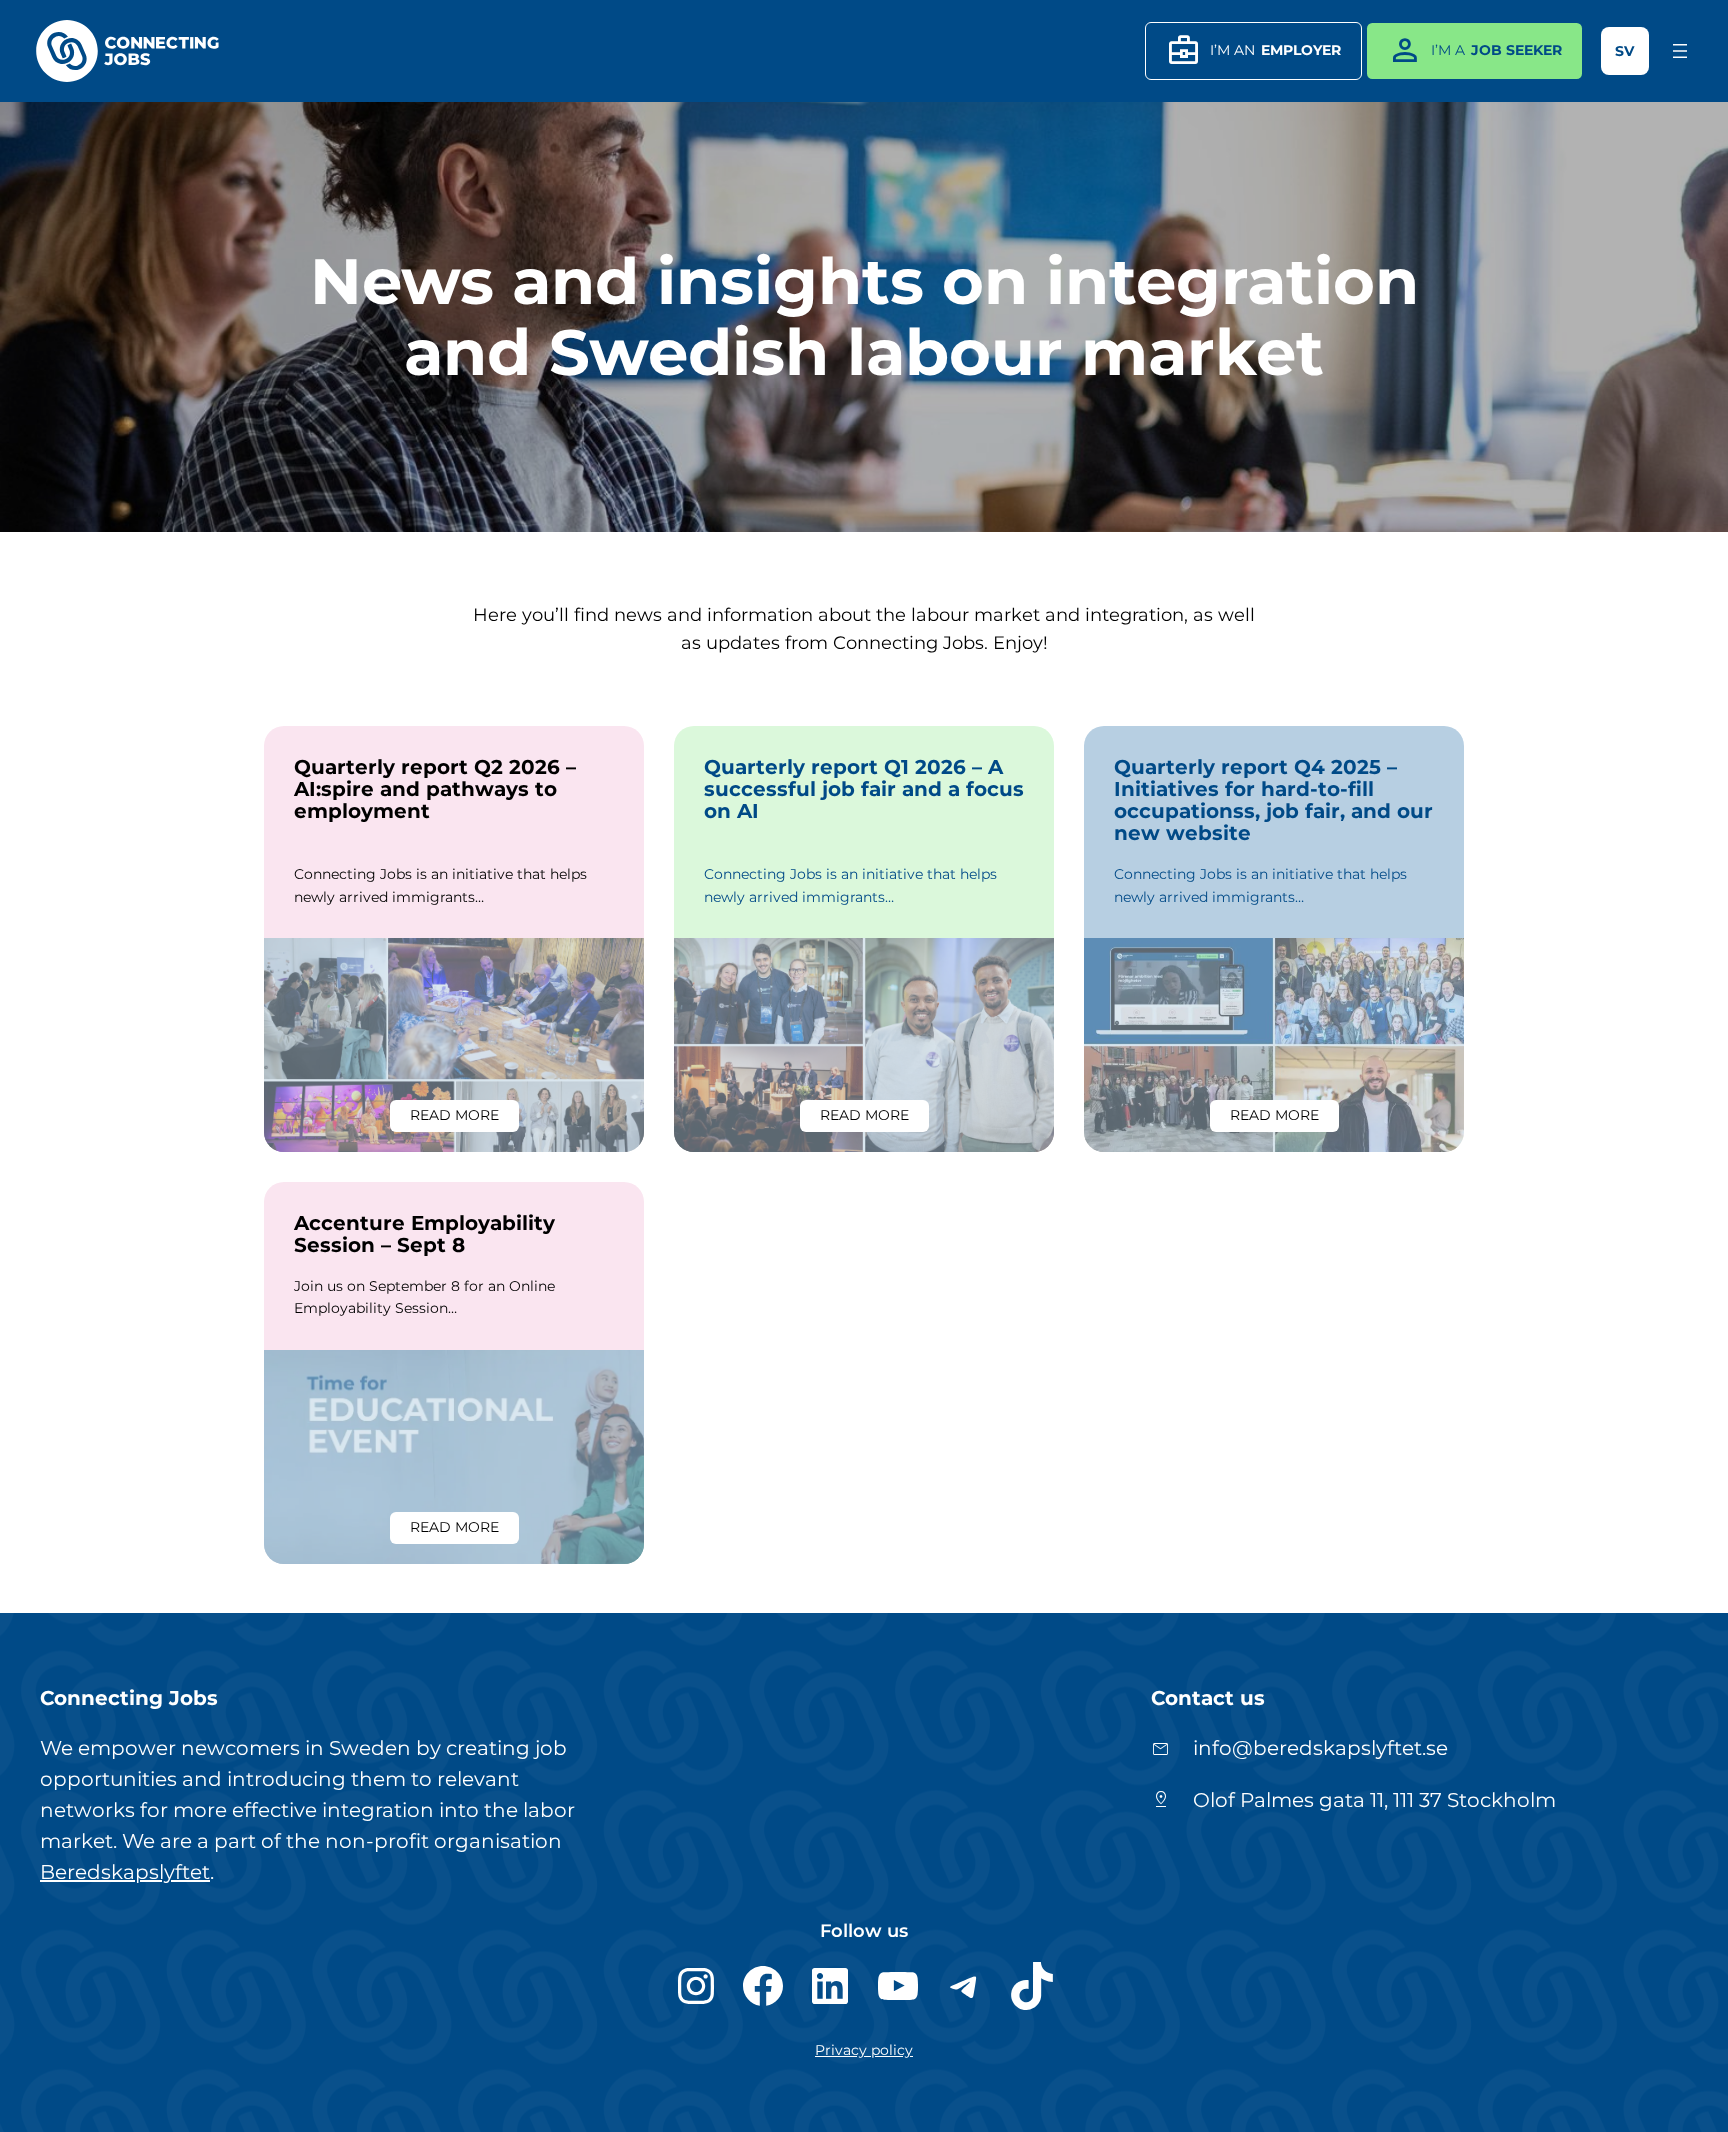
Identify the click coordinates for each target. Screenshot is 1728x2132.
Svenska (1625, 51)
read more (464, 1118)
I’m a (1474, 50)
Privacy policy (864, 2050)
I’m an (1253, 50)
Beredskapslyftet (125, 1872)
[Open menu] (1680, 51)
